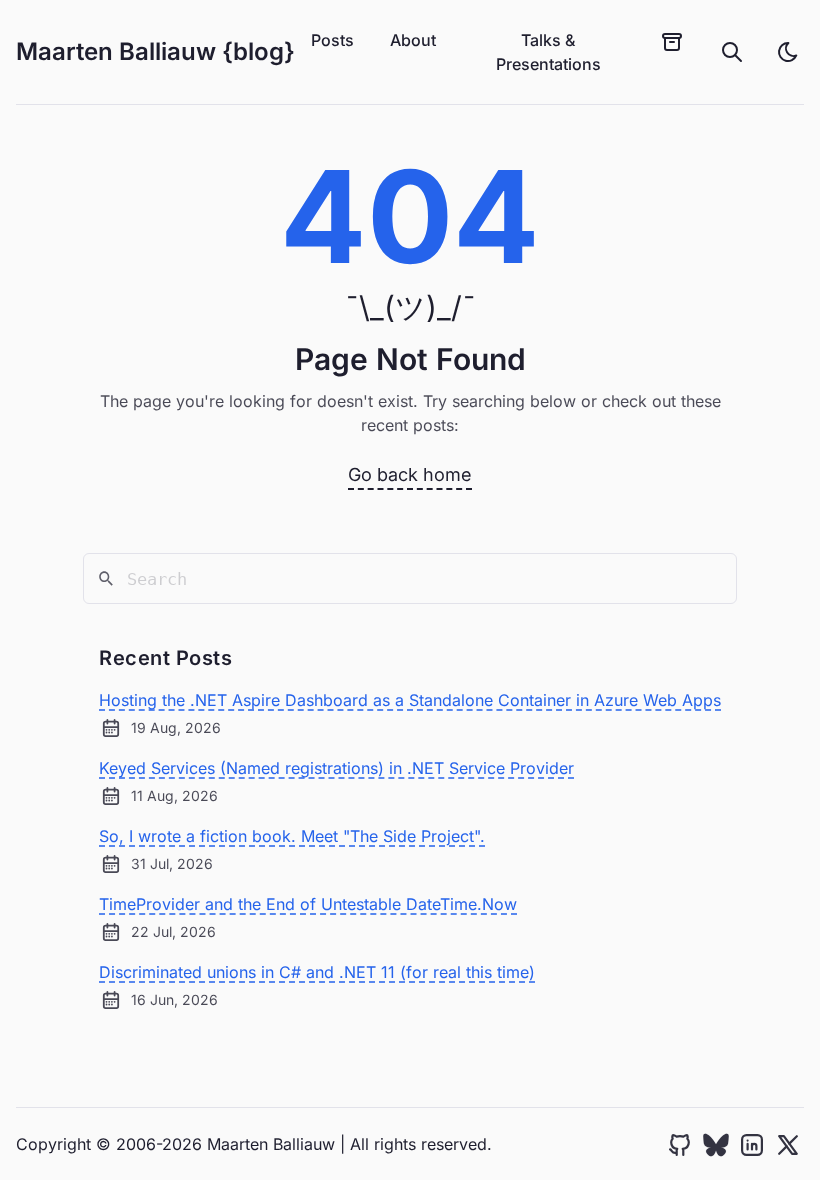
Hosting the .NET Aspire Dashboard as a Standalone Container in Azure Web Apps (410, 700)
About (413, 40)
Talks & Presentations (548, 52)
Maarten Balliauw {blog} (155, 51)
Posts (332, 40)
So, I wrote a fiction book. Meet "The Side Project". (292, 836)
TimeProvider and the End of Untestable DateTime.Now (308, 904)
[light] (788, 52)
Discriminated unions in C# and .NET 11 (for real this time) (317, 972)
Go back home (410, 474)
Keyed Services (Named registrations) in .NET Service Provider (336, 768)
